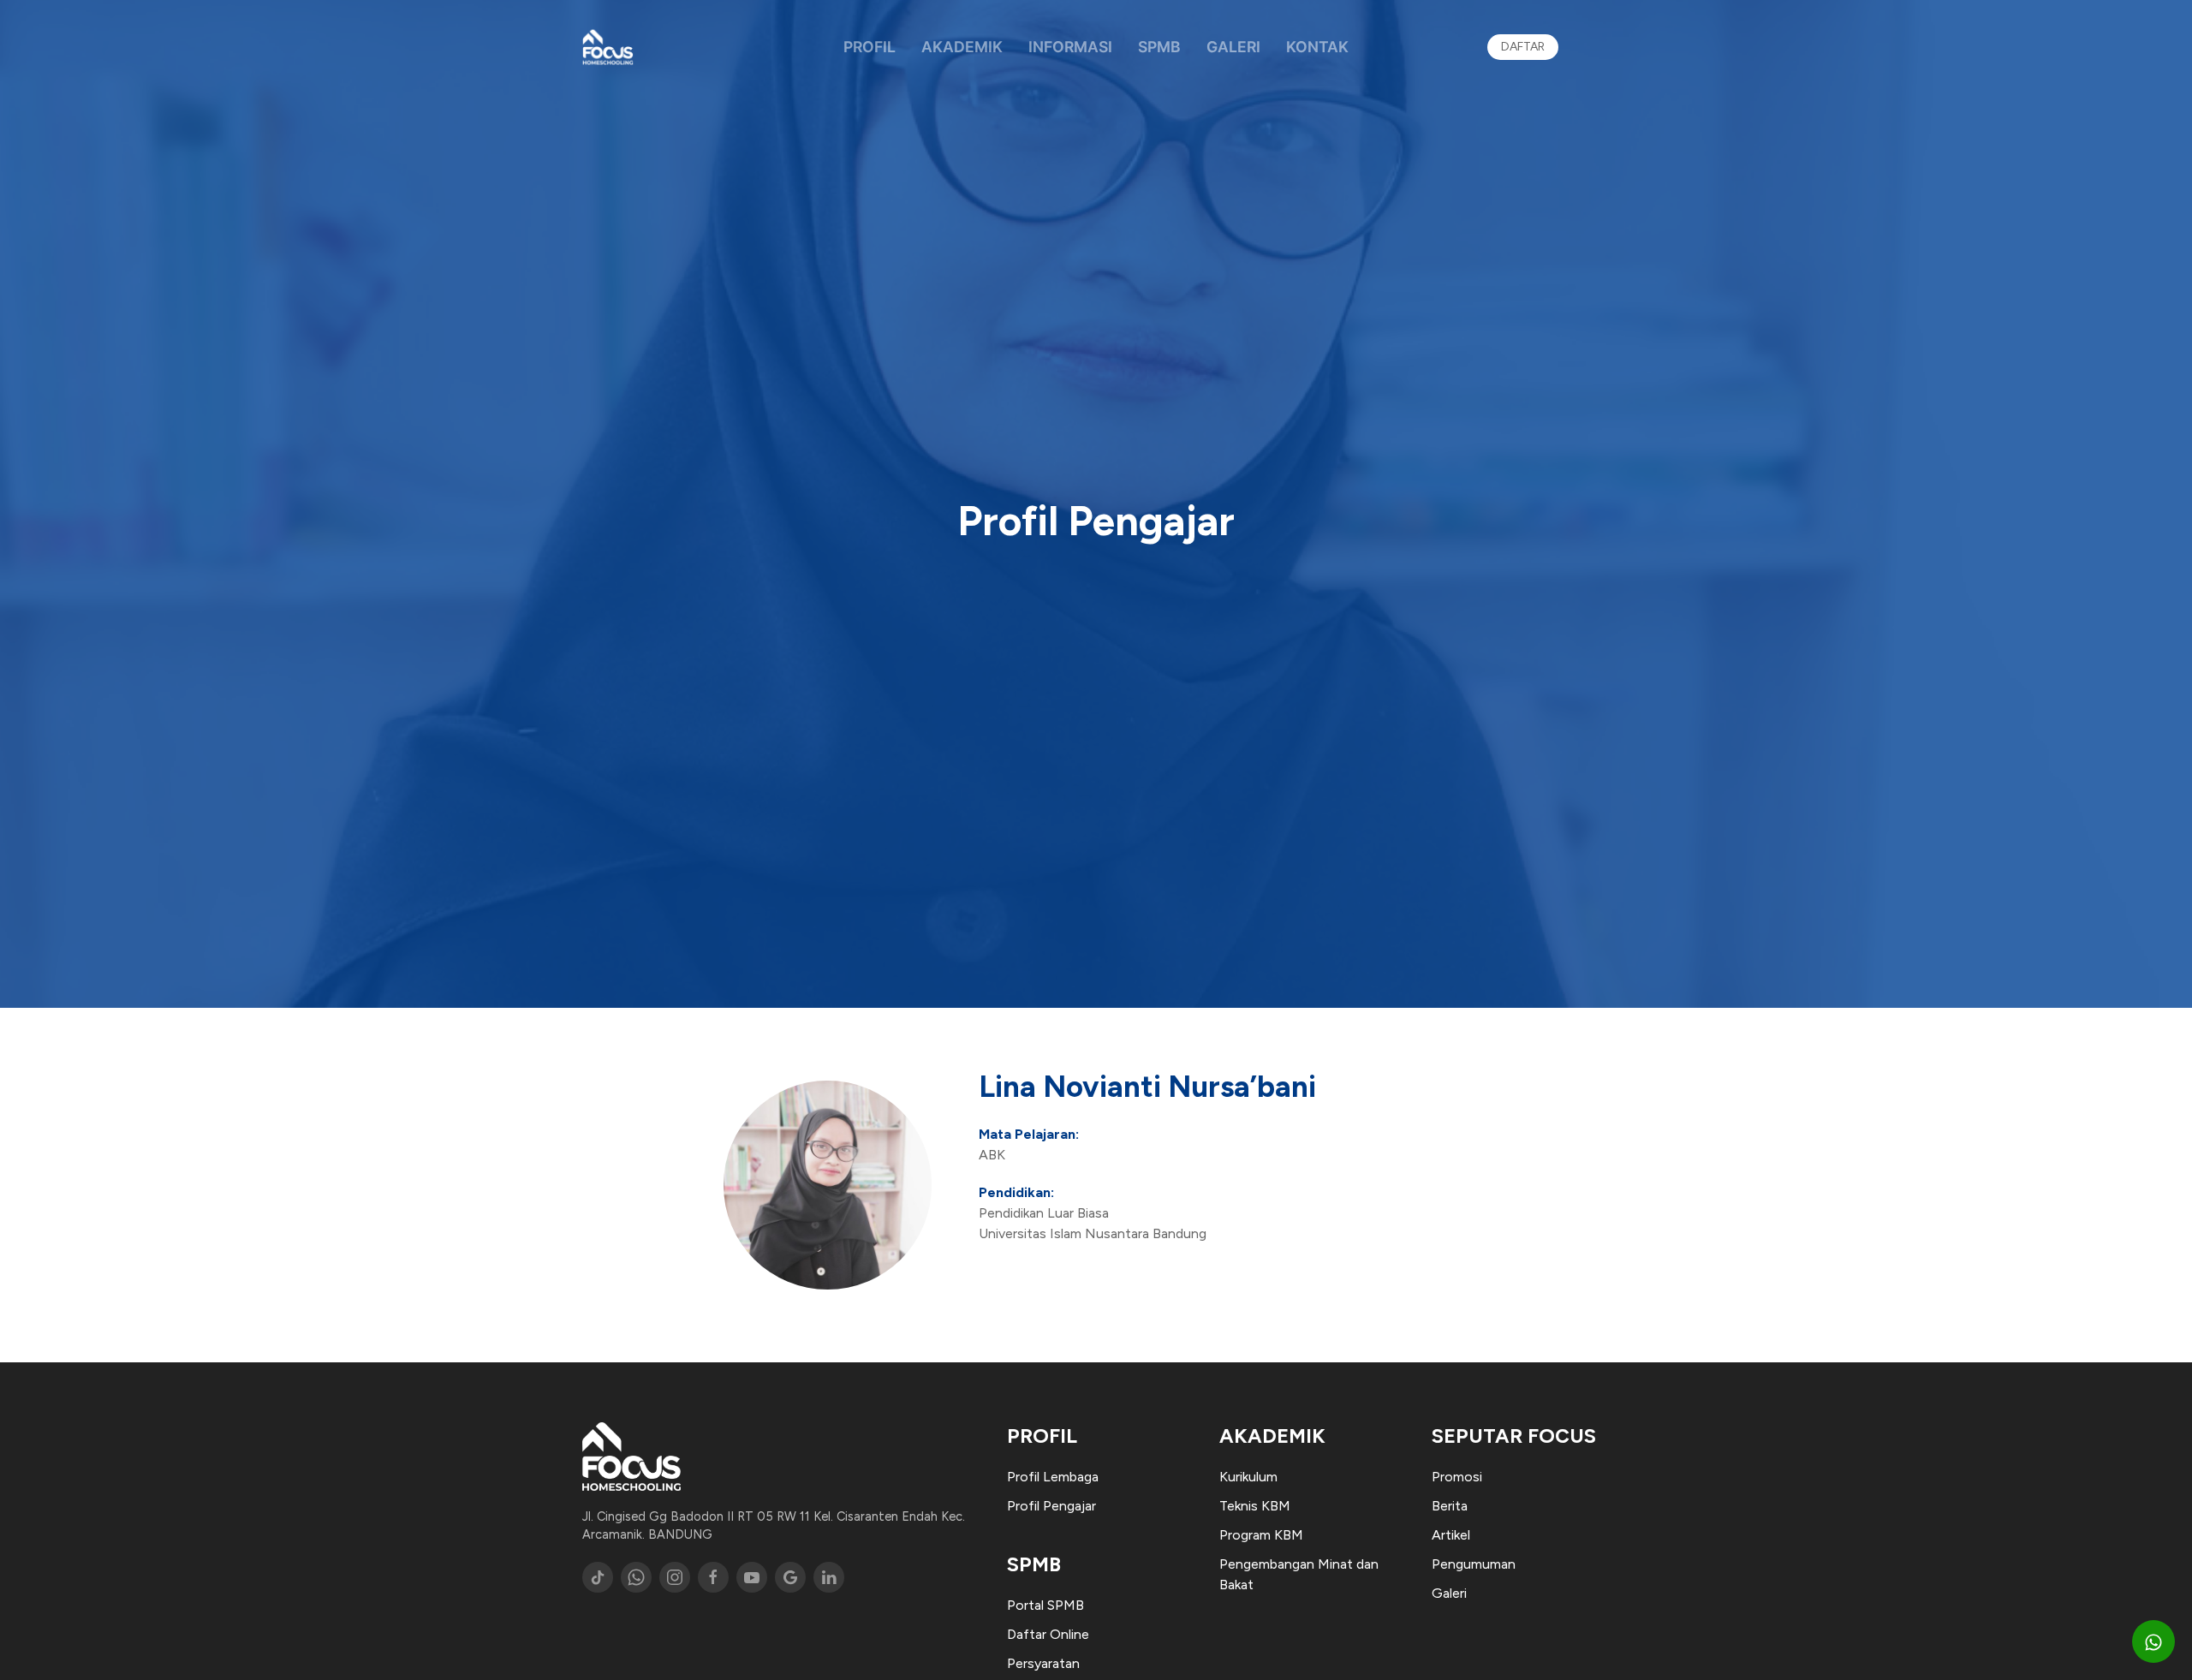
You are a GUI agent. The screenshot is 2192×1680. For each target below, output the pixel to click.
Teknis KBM (1255, 1506)
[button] (2153, 1641)
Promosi (1457, 1477)
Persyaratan (1043, 1663)
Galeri (1233, 47)
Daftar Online (1048, 1634)
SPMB (1159, 47)
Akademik (962, 47)
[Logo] (608, 47)
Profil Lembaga (1053, 1477)
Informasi (1070, 47)
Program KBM (1261, 1535)
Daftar (1523, 47)
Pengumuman (1474, 1564)
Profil (870, 47)
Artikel (1451, 1535)
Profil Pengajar (1051, 1506)
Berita (1450, 1506)
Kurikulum (1248, 1477)
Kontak (1317, 47)
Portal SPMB (1045, 1605)
